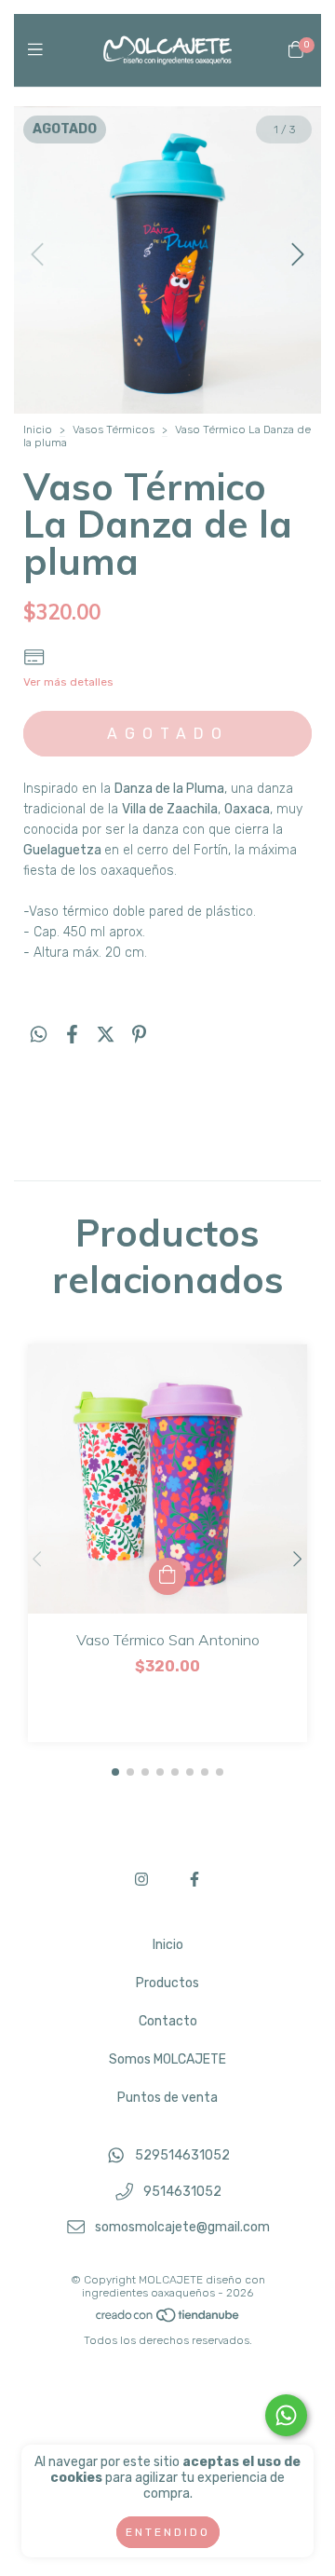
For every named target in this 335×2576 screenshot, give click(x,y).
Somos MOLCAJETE (167, 2059)
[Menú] (40, 49)
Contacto (168, 2021)
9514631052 (182, 2192)
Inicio (38, 429)
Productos (167, 1983)
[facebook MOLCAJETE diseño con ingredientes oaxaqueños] (194, 1880)
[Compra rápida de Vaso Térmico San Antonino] (167, 1576)
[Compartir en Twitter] (106, 1034)
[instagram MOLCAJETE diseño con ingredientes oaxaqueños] (141, 1880)
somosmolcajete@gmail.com (182, 2228)
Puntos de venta (167, 2098)
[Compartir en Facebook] (72, 1034)
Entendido (168, 2532)
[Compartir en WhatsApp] (39, 1034)
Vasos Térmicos (114, 429)
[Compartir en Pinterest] (139, 1034)
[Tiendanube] (168, 2320)
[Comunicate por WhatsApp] (286, 2415)
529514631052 (182, 2156)
